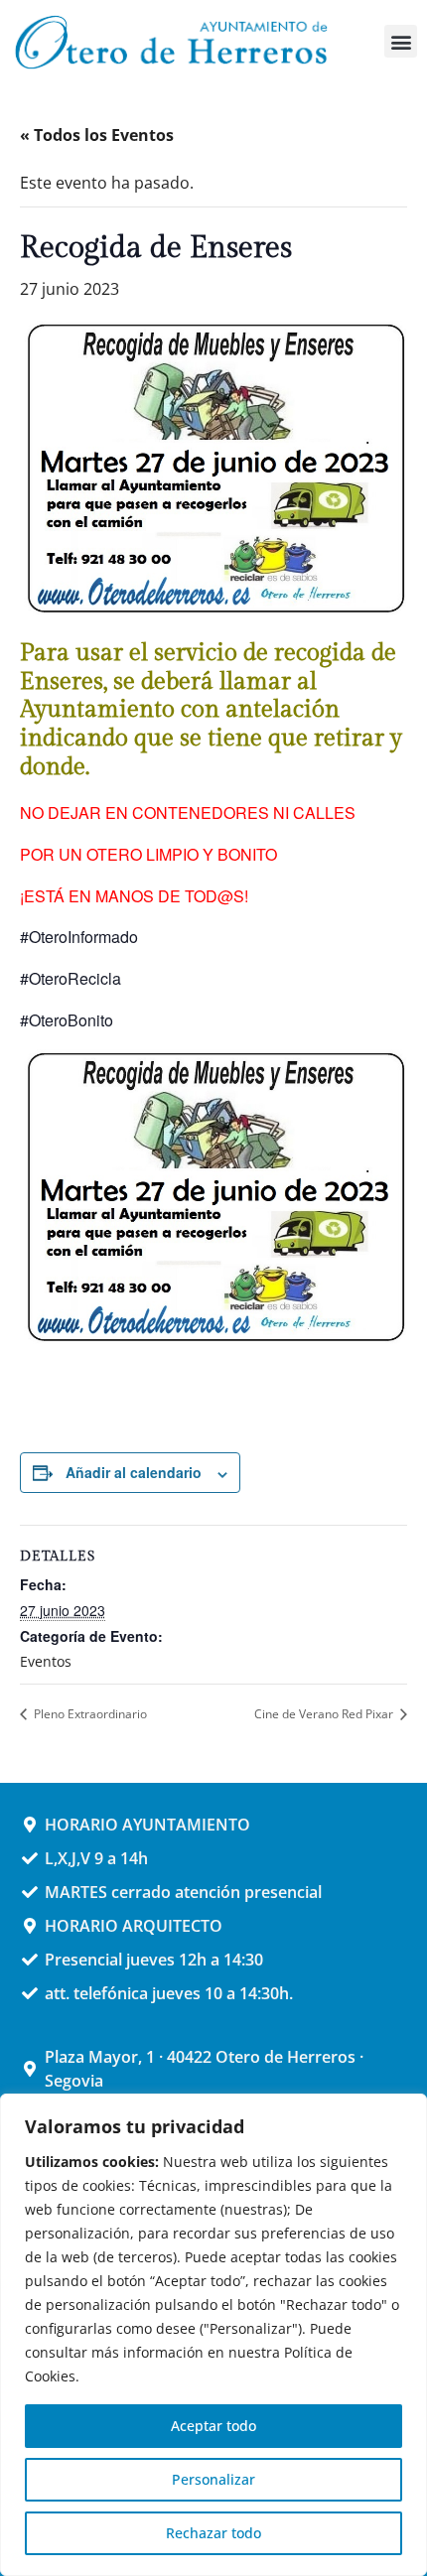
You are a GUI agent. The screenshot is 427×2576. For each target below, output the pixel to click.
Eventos (46, 1661)
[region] (213, 2335)
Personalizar (213, 2479)
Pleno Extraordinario (89, 1714)
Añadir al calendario (134, 1472)
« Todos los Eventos (97, 135)
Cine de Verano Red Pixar (325, 1714)
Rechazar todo (213, 2533)
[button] (401, 41)
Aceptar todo (213, 2426)
